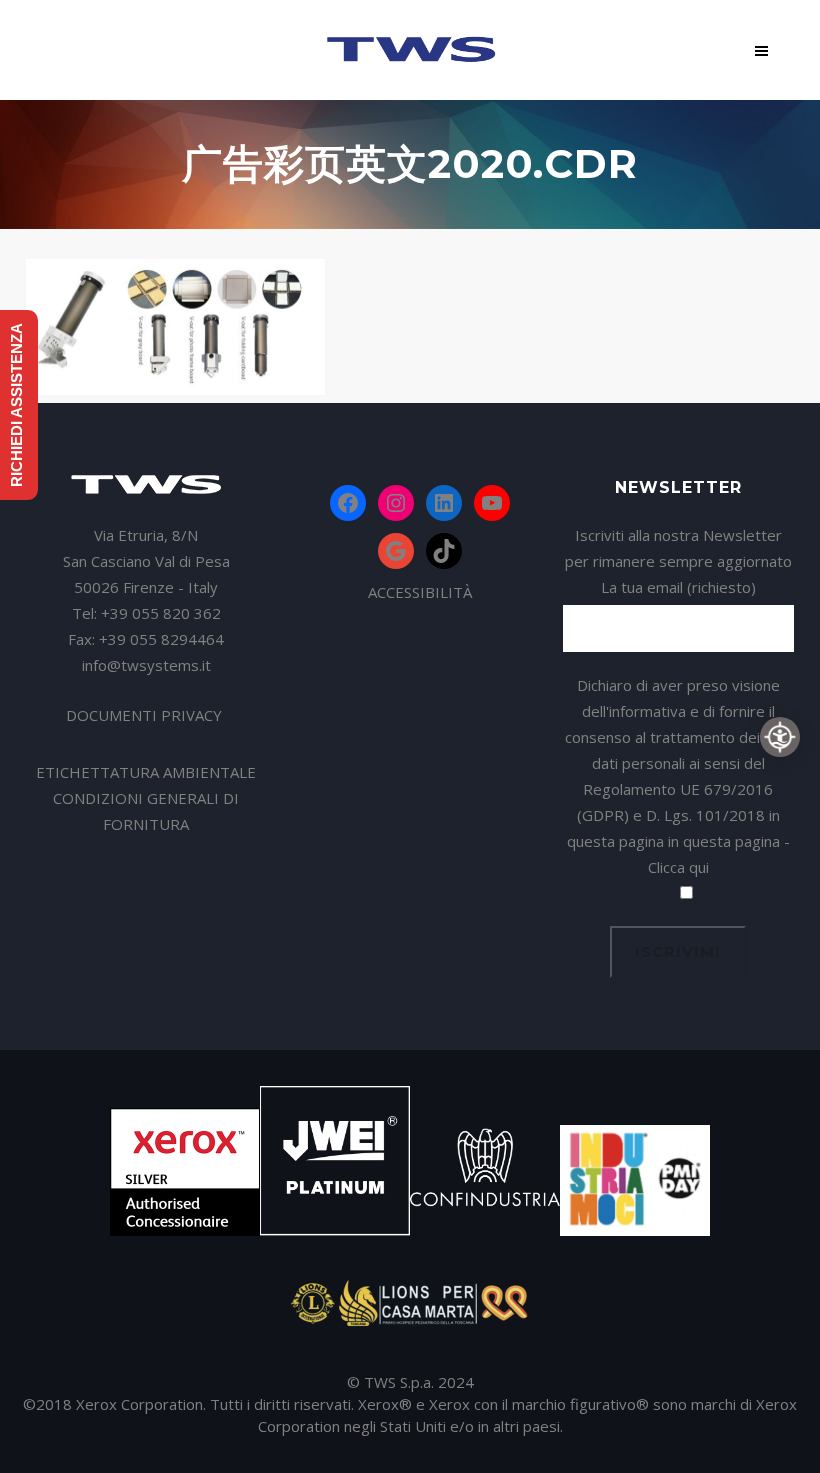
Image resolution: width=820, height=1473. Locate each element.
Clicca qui (678, 867)
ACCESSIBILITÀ (420, 592)
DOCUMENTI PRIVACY (146, 715)
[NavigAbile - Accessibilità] (780, 737)
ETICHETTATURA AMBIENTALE (146, 772)
